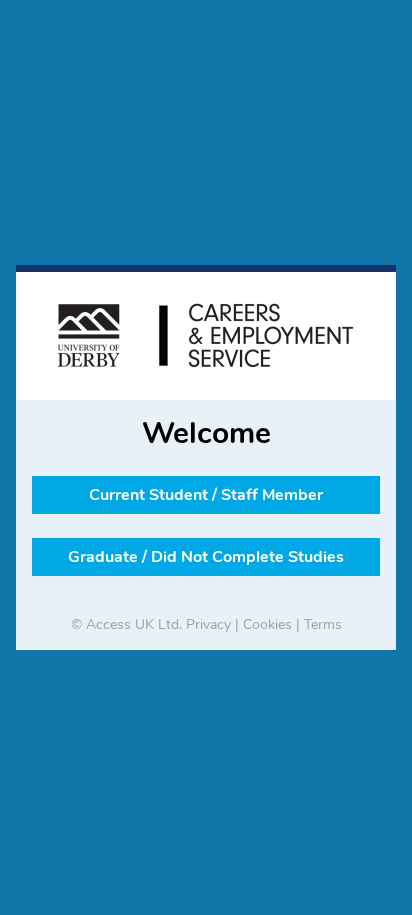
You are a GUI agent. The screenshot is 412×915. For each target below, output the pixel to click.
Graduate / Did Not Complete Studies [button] (206, 557)
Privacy (208, 624)
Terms (323, 624)
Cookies (267, 624)
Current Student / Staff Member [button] (206, 495)
